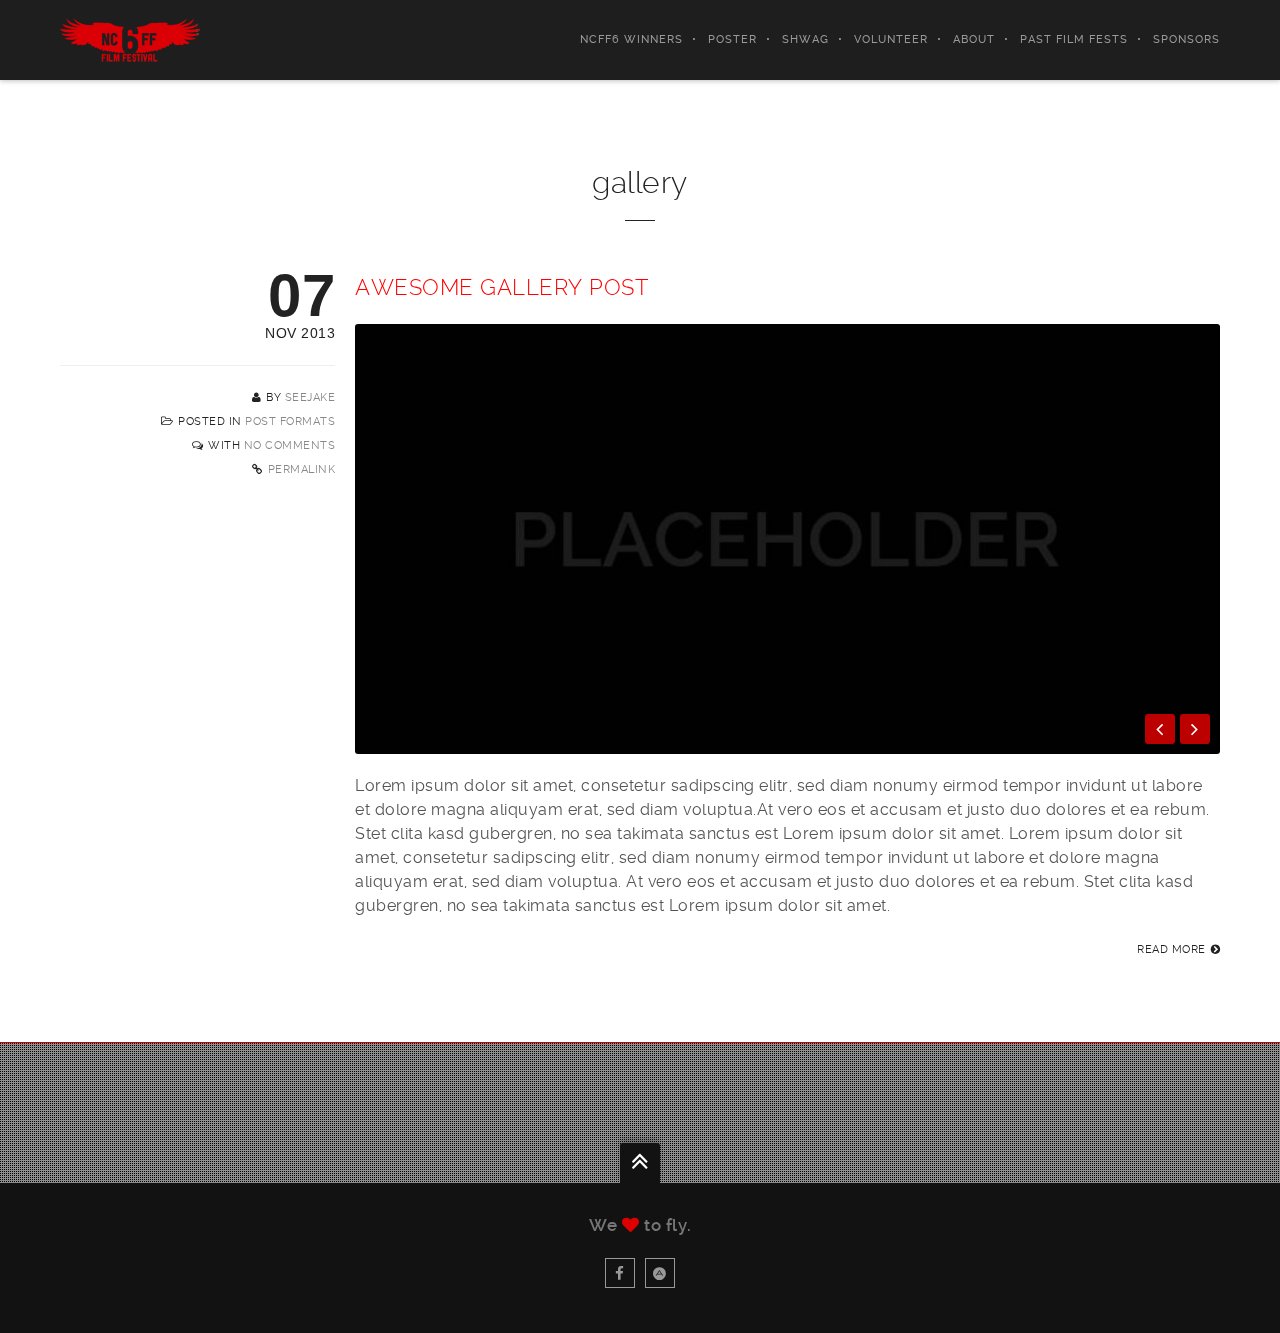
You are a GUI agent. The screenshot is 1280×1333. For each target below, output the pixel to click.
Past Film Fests (1074, 39)
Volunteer (891, 39)
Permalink (302, 469)
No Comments (290, 445)
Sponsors (1186, 39)
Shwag (805, 39)
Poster (732, 39)
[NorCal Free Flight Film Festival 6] (130, 39)
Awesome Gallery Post (501, 287)
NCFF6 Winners (631, 39)
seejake (310, 397)
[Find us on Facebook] (620, 1273)
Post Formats (290, 421)
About (974, 39)
